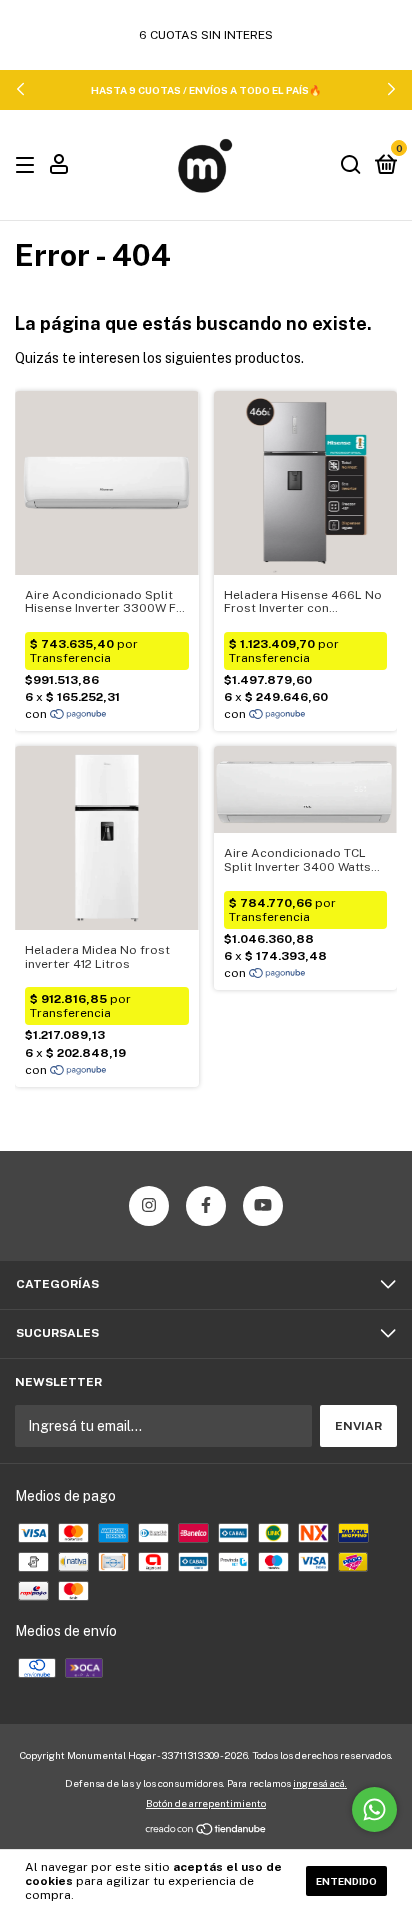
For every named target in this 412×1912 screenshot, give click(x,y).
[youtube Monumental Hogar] (263, 1206)
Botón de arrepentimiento (206, 1803)
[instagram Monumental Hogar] (149, 1206)
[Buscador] (351, 166)
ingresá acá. (320, 1783)
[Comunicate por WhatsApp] (374, 1809)
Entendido (346, 1881)
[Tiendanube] (206, 1831)
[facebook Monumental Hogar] (206, 1206)
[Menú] (28, 166)
